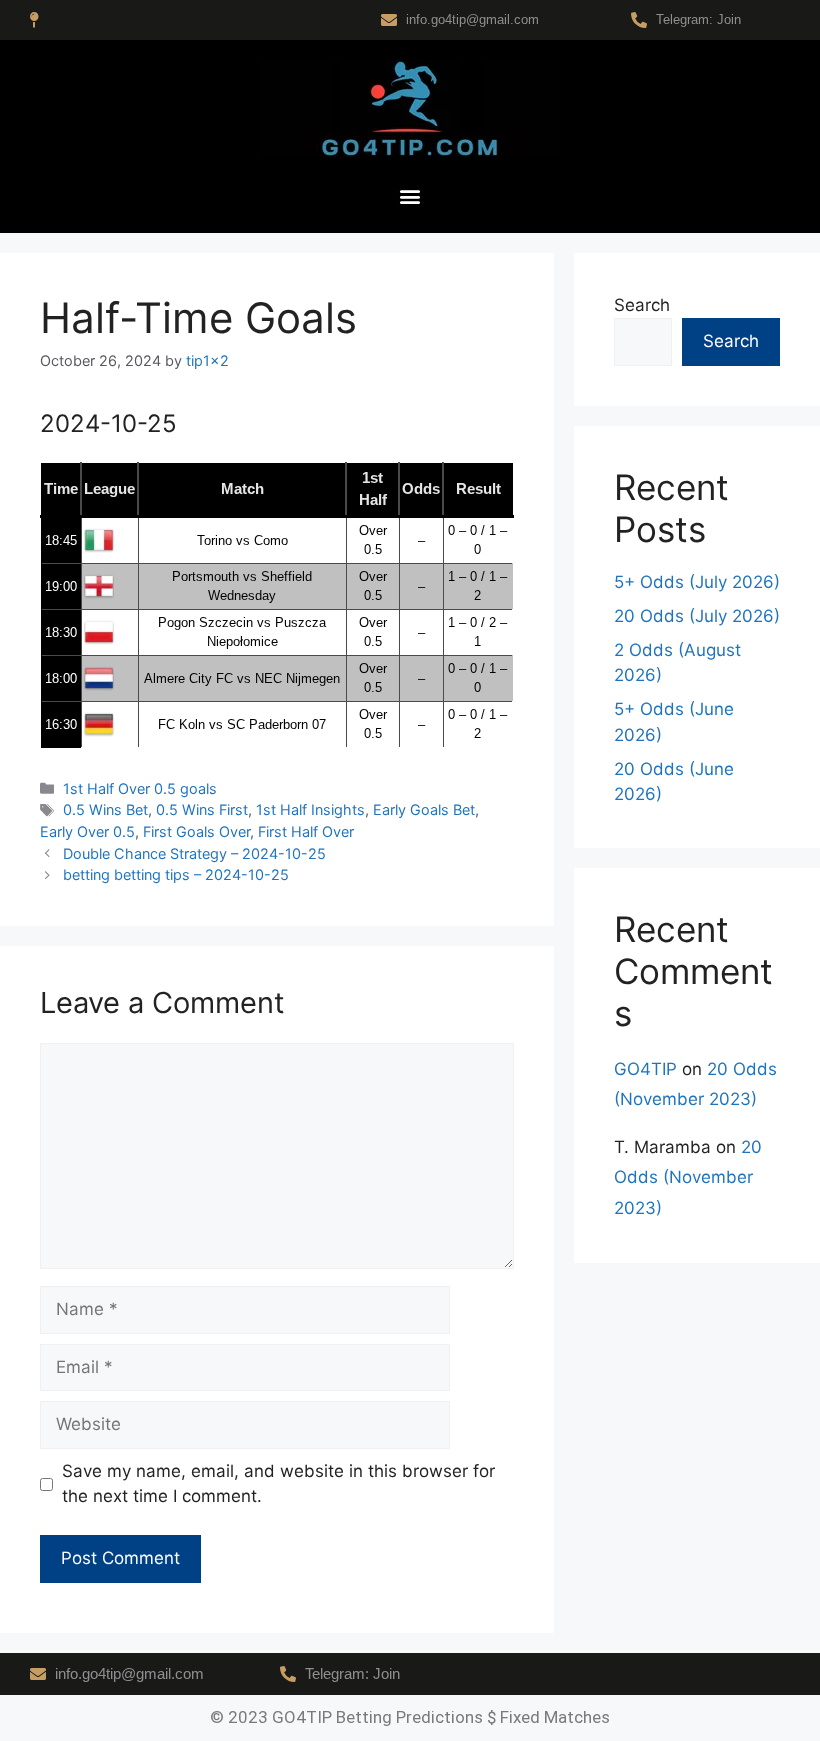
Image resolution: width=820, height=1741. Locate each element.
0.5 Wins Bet (105, 809)
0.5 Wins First (202, 809)
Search (642, 305)
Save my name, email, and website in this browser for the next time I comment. (278, 1484)
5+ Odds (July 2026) (697, 582)
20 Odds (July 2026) (697, 616)
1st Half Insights (310, 809)
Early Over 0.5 (87, 831)
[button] (410, 196)
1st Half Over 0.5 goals (140, 788)
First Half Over (306, 831)
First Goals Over (196, 831)
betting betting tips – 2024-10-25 (176, 874)
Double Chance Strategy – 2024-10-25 (194, 853)
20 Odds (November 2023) (688, 1177)
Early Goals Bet (424, 809)
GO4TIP (645, 1069)
